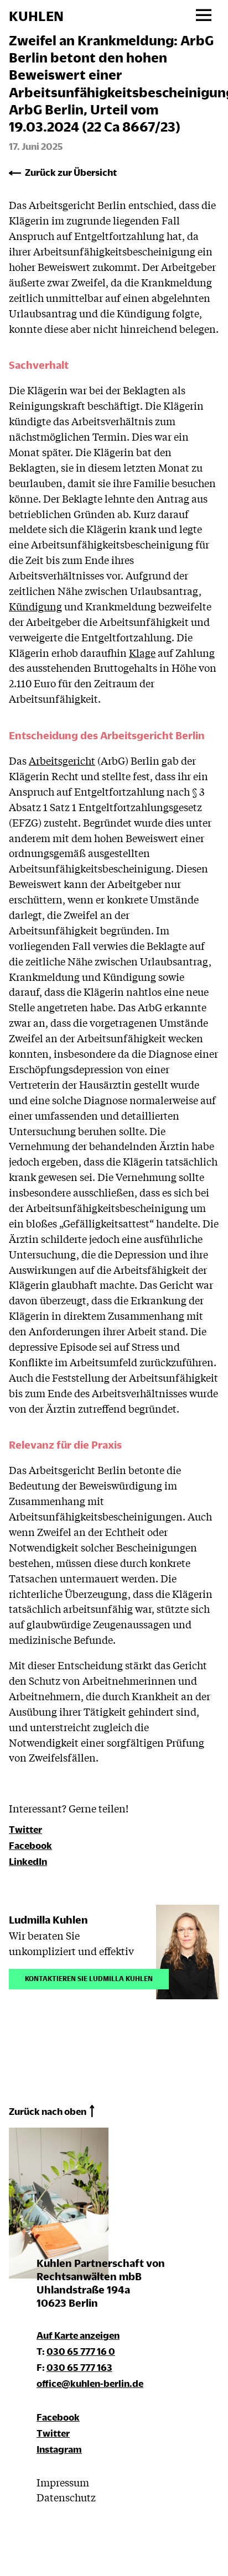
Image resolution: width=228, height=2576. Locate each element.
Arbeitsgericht (62, 760)
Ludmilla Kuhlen (48, 1919)
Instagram (59, 2449)
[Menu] (203, 16)
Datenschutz (66, 2497)
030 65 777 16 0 (81, 2351)
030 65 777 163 (79, 2367)
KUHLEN (36, 16)
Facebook (30, 1845)
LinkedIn (28, 1861)
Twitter (25, 1829)
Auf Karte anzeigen (78, 2335)
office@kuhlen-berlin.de (90, 2383)
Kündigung (35, 606)
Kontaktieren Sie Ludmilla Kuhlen (89, 1977)
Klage (142, 652)
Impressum (63, 2482)
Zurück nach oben (48, 2111)
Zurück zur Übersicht (71, 172)
